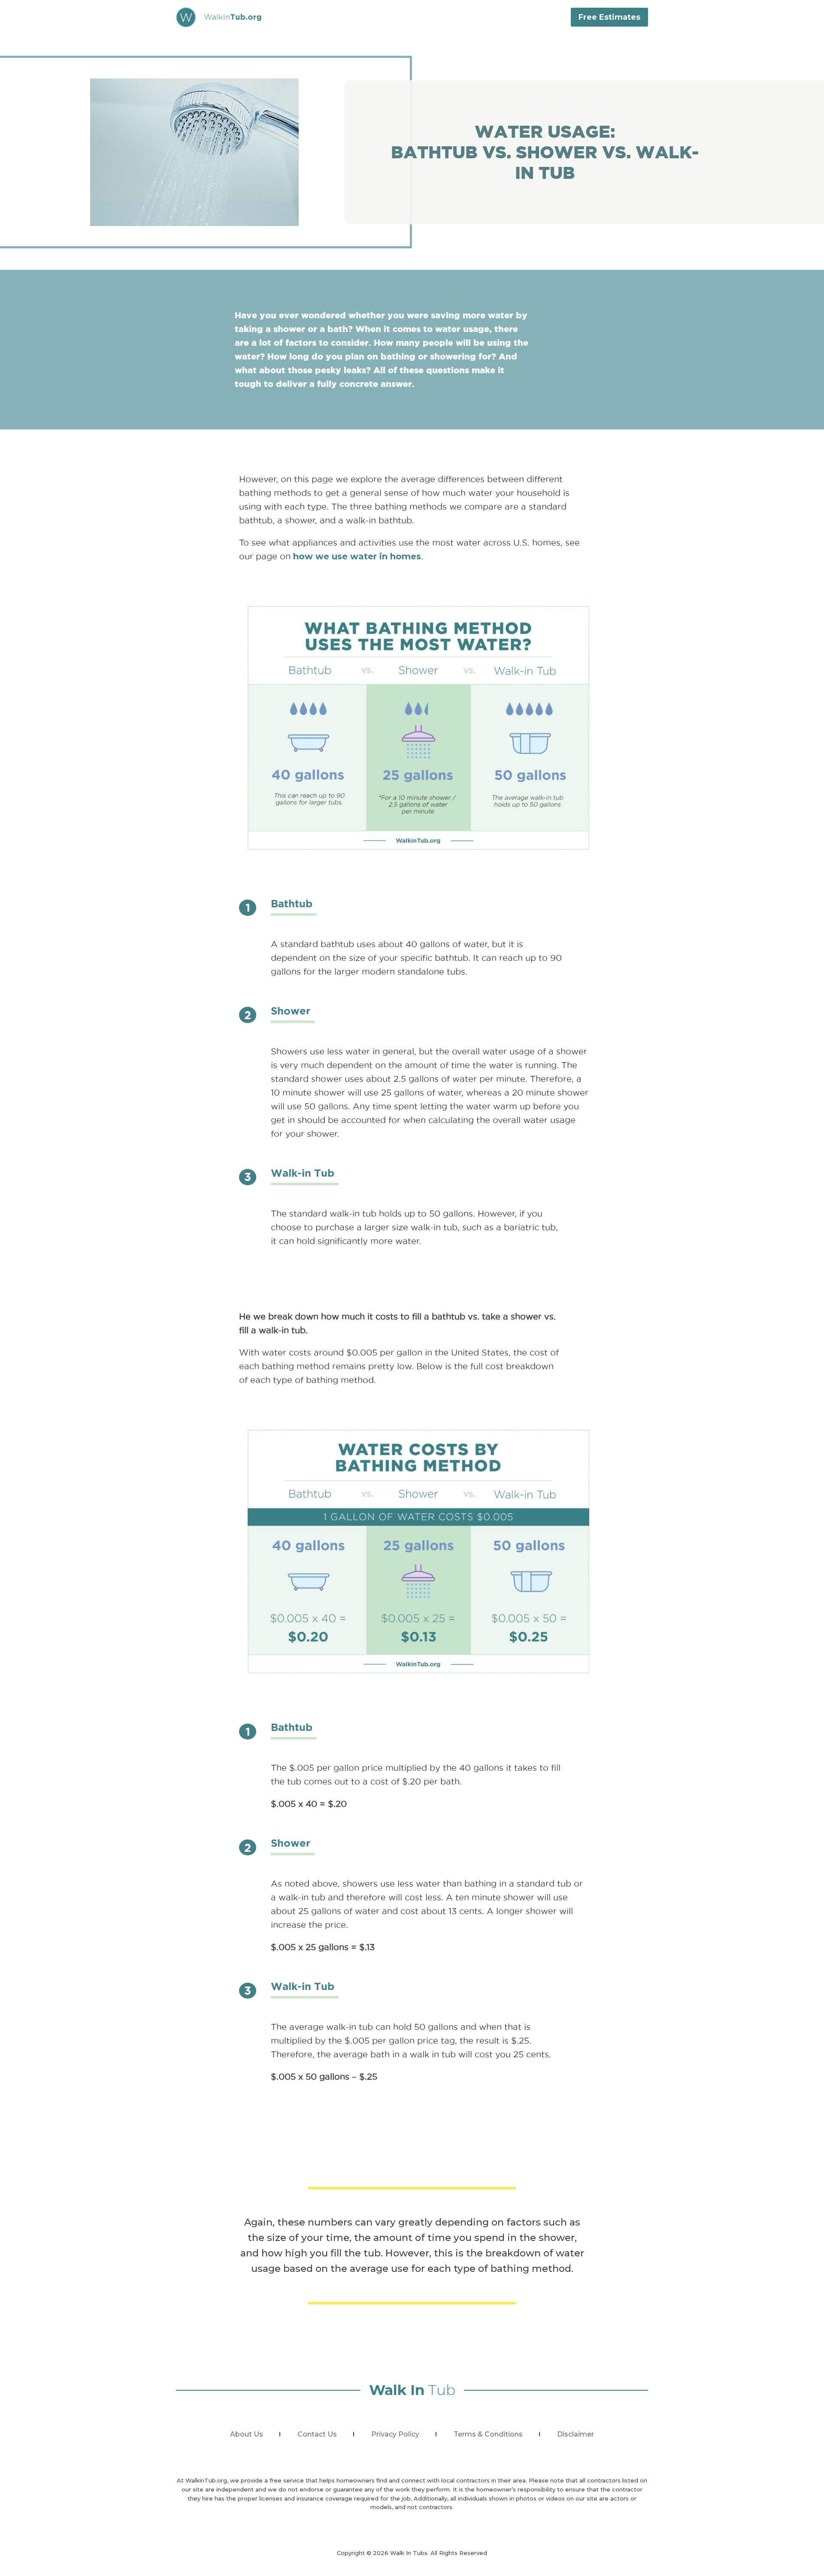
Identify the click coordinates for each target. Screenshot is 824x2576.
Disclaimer (576, 2434)
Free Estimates (609, 17)
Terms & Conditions (488, 2434)
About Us (247, 2434)
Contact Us (317, 2434)
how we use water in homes (357, 556)
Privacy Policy (395, 2434)
